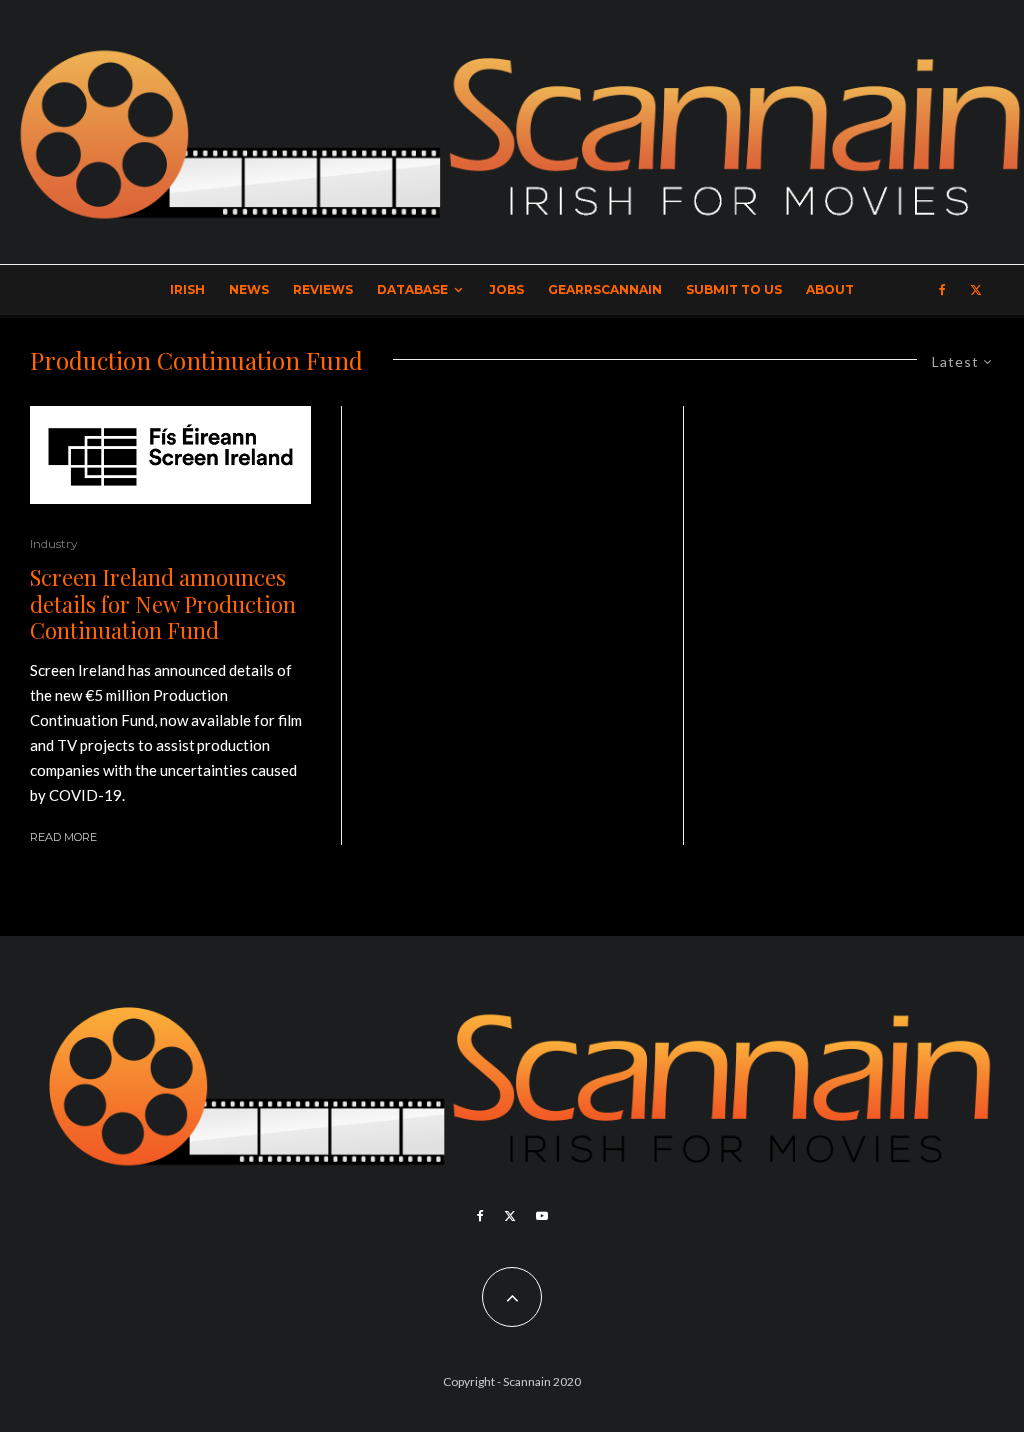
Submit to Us (734, 289)
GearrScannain (605, 289)
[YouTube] (542, 1216)
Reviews (323, 289)
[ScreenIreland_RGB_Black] (170, 455)
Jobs (506, 289)
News (249, 289)
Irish (187, 289)
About (830, 289)
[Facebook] (942, 290)
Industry (54, 543)
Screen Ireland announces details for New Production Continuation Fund (163, 603)
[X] (976, 290)
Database (412, 289)
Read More (63, 837)
